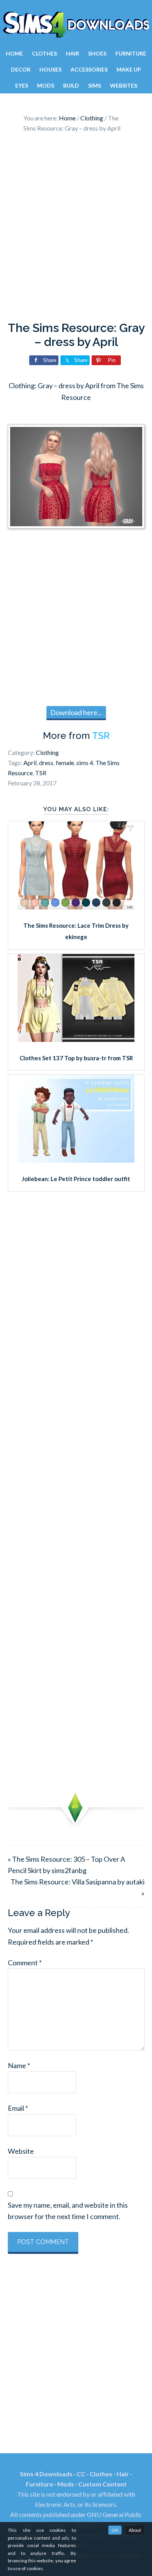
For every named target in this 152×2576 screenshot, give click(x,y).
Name (19, 2065)
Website (21, 2151)
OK (115, 2530)
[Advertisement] (76, 229)
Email (18, 2108)
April (30, 763)
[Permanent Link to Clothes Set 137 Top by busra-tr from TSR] (76, 1039)
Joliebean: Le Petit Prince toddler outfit (76, 1179)
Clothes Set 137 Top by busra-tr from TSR (76, 1058)
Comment (25, 1963)
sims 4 (85, 763)
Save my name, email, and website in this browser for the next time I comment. (68, 2211)
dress (46, 763)
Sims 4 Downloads (76, 25)
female (65, 763)
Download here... (76, 712)
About (135, 2530)
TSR (101, 736)
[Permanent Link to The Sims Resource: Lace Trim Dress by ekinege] (76, 907)
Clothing (47, 752)
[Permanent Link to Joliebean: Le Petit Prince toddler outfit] (76, 1160)
